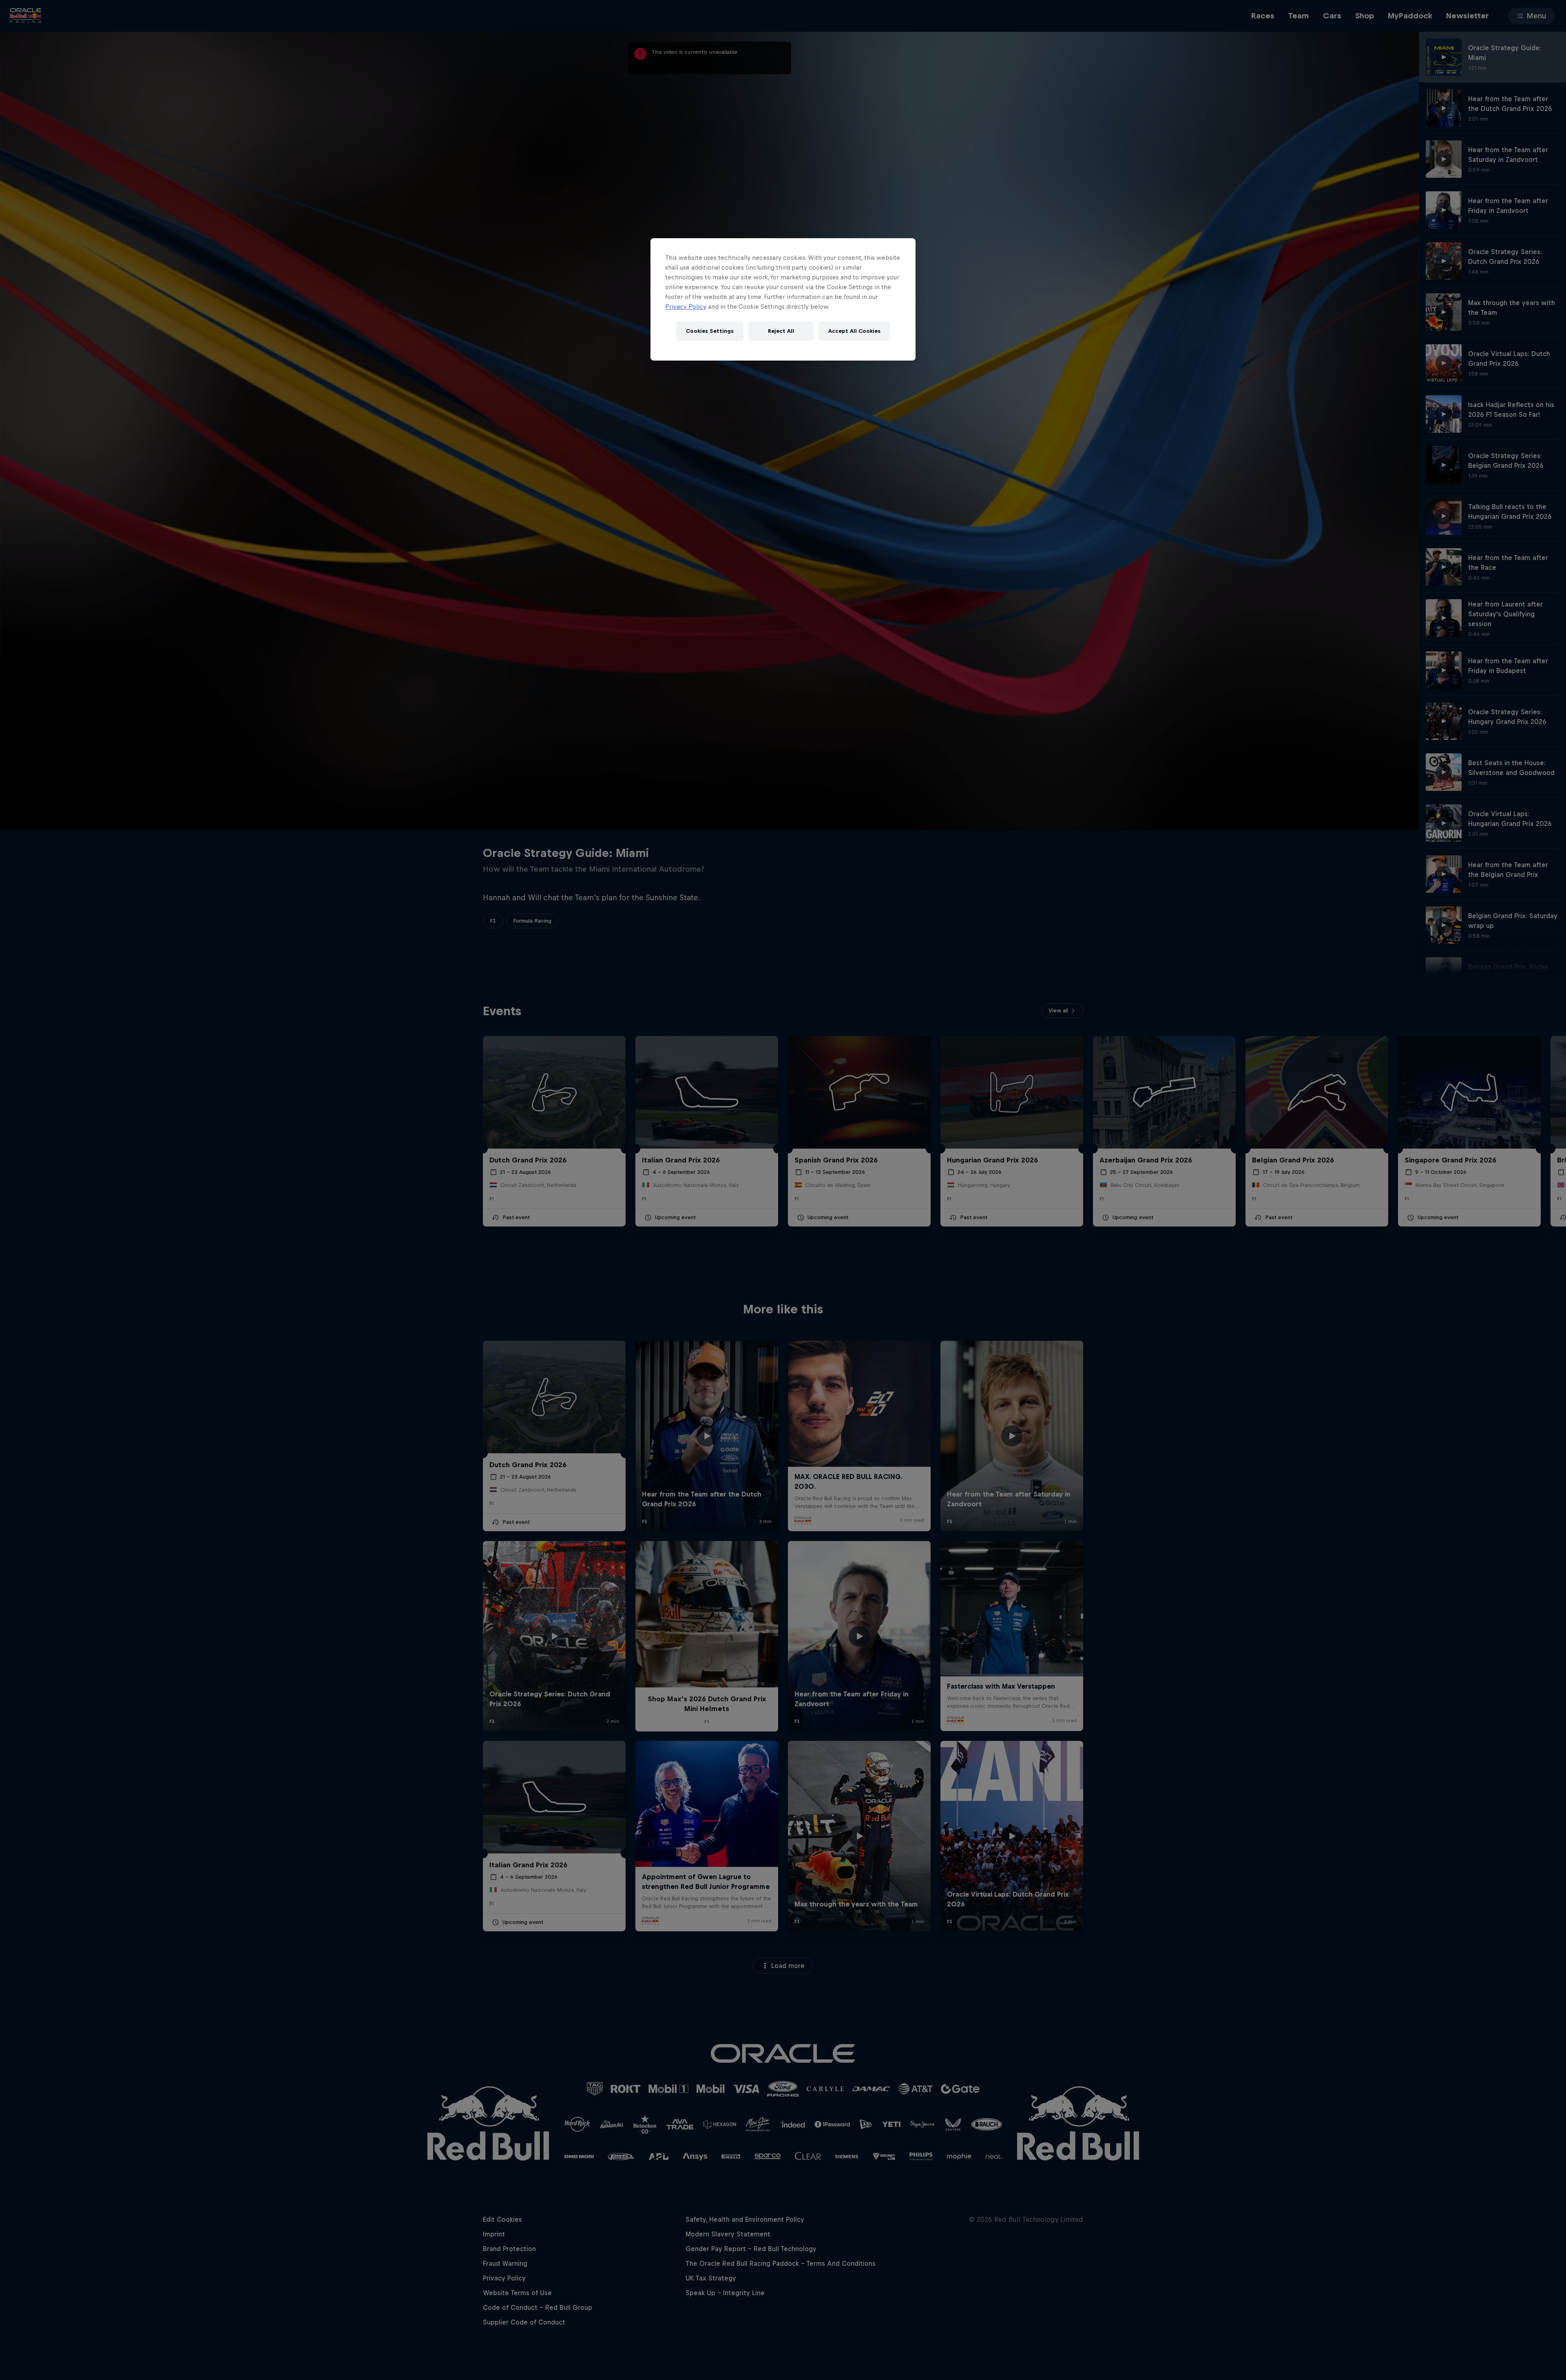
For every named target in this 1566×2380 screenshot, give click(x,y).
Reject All (781, 331)
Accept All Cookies (854, 331)
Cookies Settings (710, 331)
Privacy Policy (686, 307)
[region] (783, 299)
